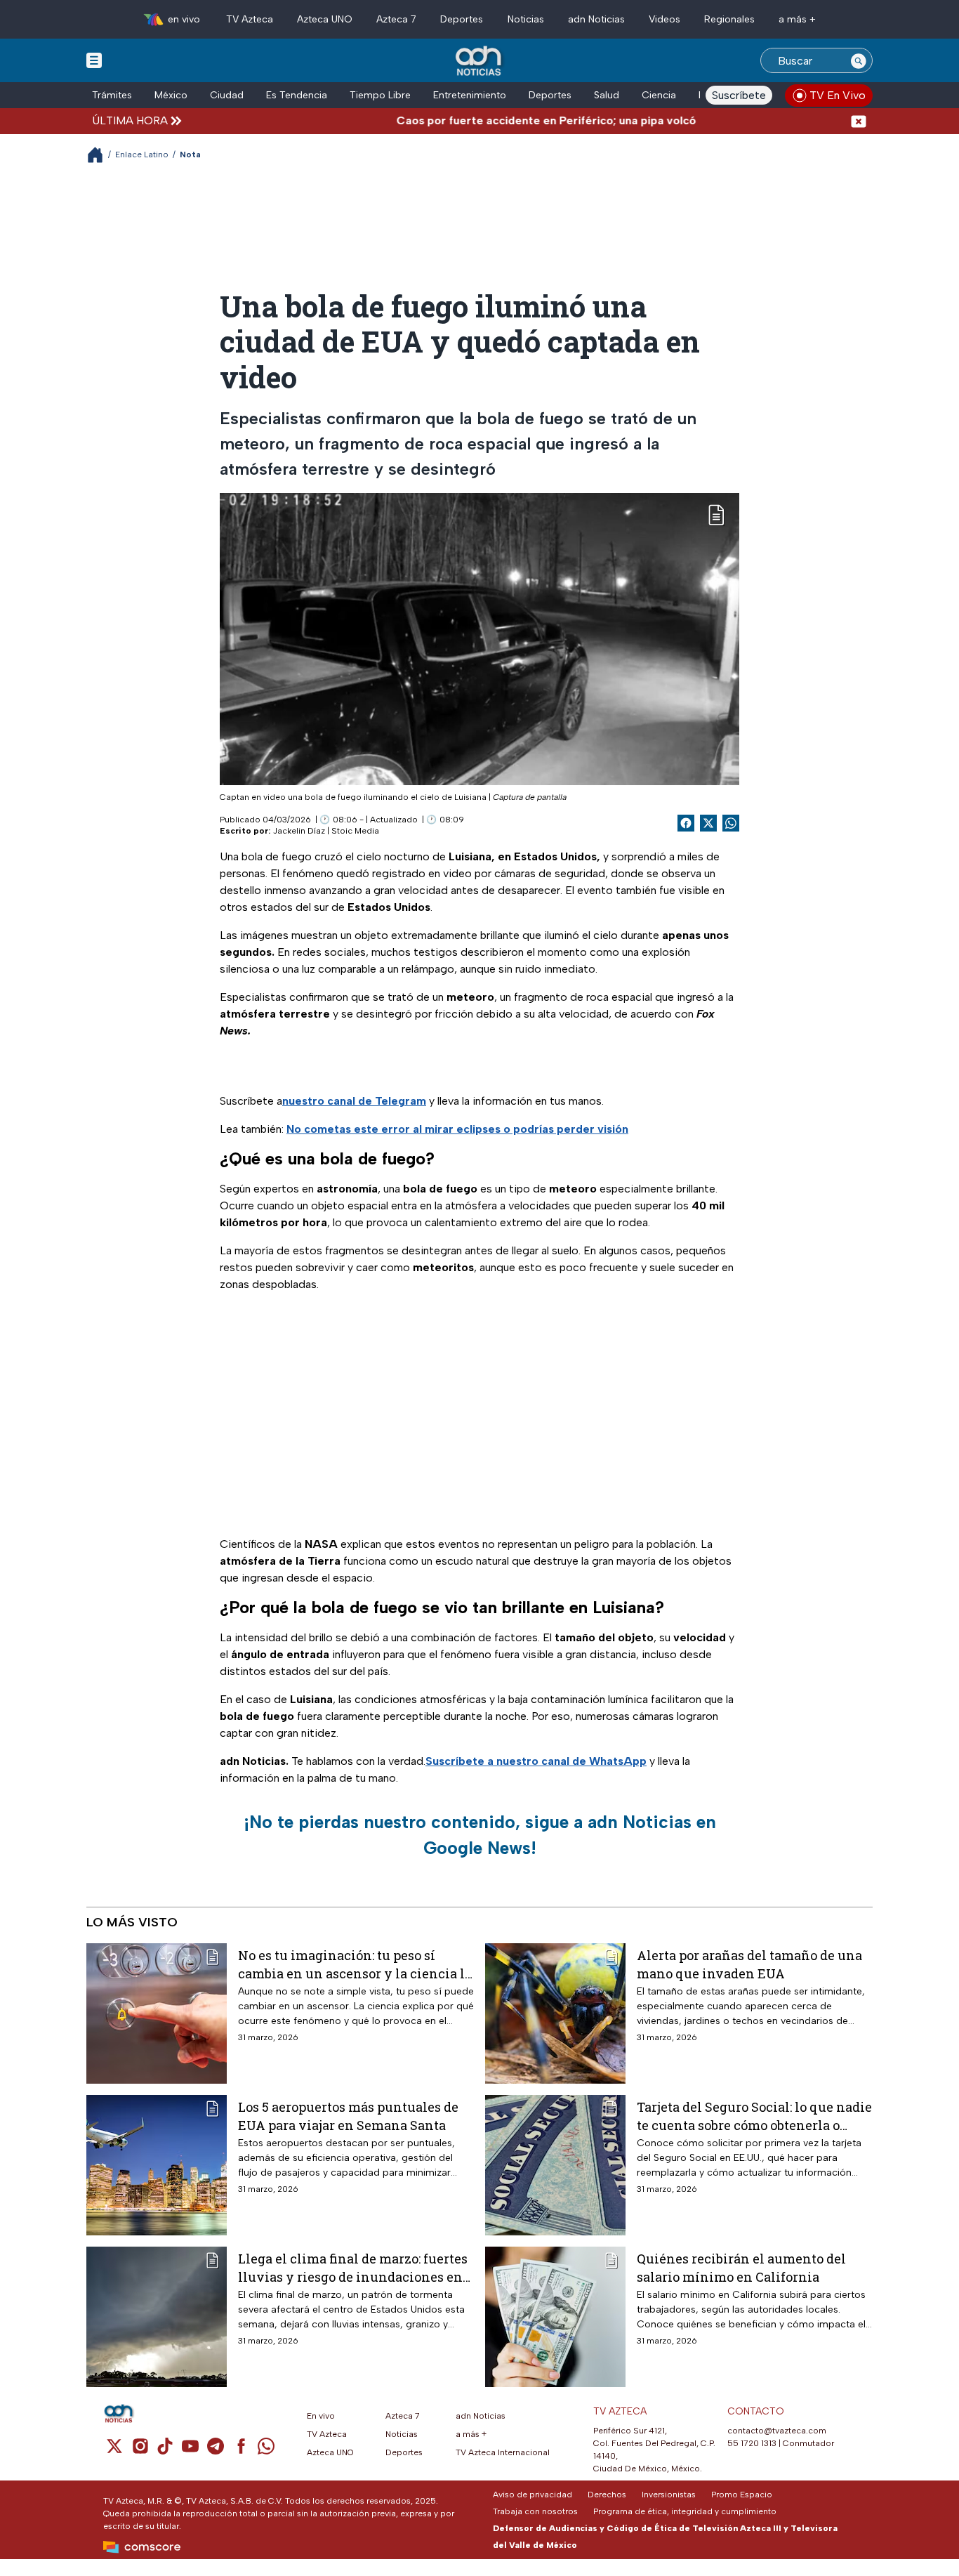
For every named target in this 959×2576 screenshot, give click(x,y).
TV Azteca (250, 19)
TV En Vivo (838, 95)
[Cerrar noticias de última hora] (859, 120)
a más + (797, 19)
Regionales (729, 19)
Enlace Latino (142, 155)
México (171, 95)
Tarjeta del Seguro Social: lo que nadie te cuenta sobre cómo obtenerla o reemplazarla (754, 2116)
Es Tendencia (297, 95)
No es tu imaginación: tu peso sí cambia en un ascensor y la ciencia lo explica (355, 1964)
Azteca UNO (325, 19)
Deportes (462, 19)
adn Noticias (596, 19)
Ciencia (659, 95)
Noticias (526, 19)
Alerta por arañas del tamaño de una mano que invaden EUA (749, 1964)
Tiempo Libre (380, 95)
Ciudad (227, 95)
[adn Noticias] (480, 61)
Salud (607, 95)
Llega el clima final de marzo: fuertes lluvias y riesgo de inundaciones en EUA (353, 2267)
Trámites (112, 95)
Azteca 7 (396, 19)
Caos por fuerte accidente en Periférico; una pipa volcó (498, 120)
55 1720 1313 (752, 2443)
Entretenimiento (470, 95)
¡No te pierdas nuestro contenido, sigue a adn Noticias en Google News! (480, 1835)
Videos (664, 19)
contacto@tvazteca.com (777, 2431)
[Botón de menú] (94, 60)
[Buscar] (859, 60)
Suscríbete (739, 95)
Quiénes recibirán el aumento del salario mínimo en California (741, 2267)
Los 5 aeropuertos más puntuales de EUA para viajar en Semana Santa (348, 2116)
